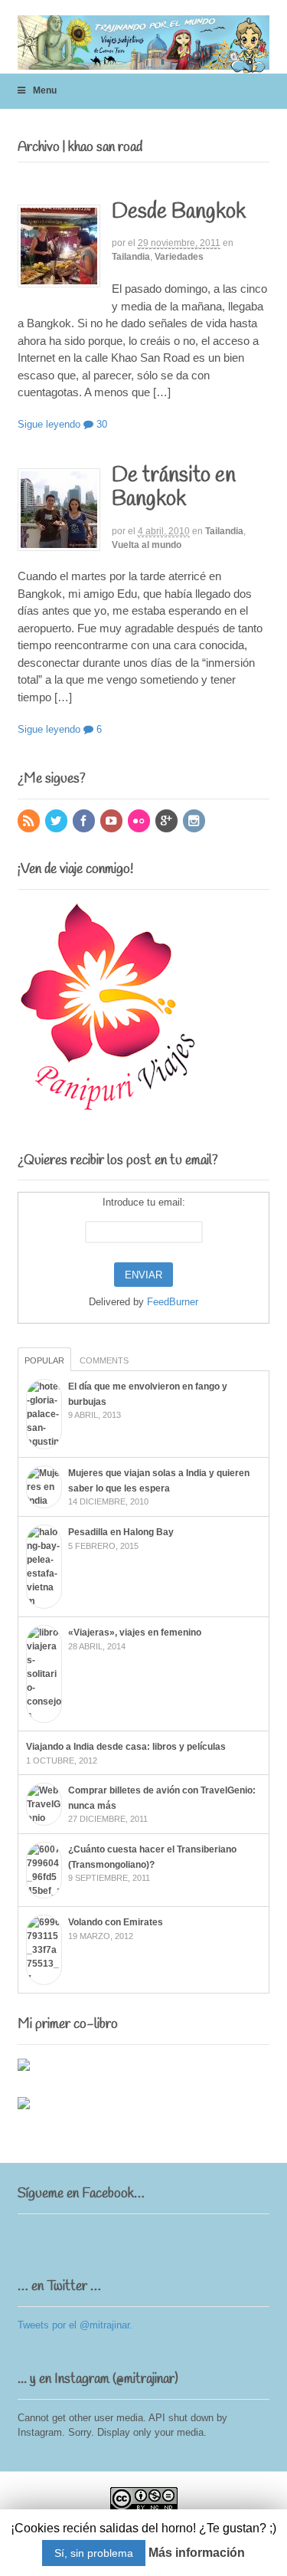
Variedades (179, 257)
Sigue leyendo (49, 424)
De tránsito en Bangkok (174, 487)
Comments (104, 1360)
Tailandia (131, 257)
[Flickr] (140, 822)
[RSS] (30, 822)
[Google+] (168, 822)
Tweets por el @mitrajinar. (75, 2325)
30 (100, 424)
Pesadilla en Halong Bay (121, 1532)
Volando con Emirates (116, 1922)
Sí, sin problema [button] (94, 2553)
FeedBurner (173, 1302)
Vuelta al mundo (147, 545)
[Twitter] (57, 822)
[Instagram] (195, 822)
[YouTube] (113, 822)
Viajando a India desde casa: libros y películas (126, 1747)
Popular (44, 1360)
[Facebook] (85, 822)
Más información (197, 2553)
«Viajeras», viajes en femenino (135, 1633)
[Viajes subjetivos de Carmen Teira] (144, 65)
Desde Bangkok (179, 212)
